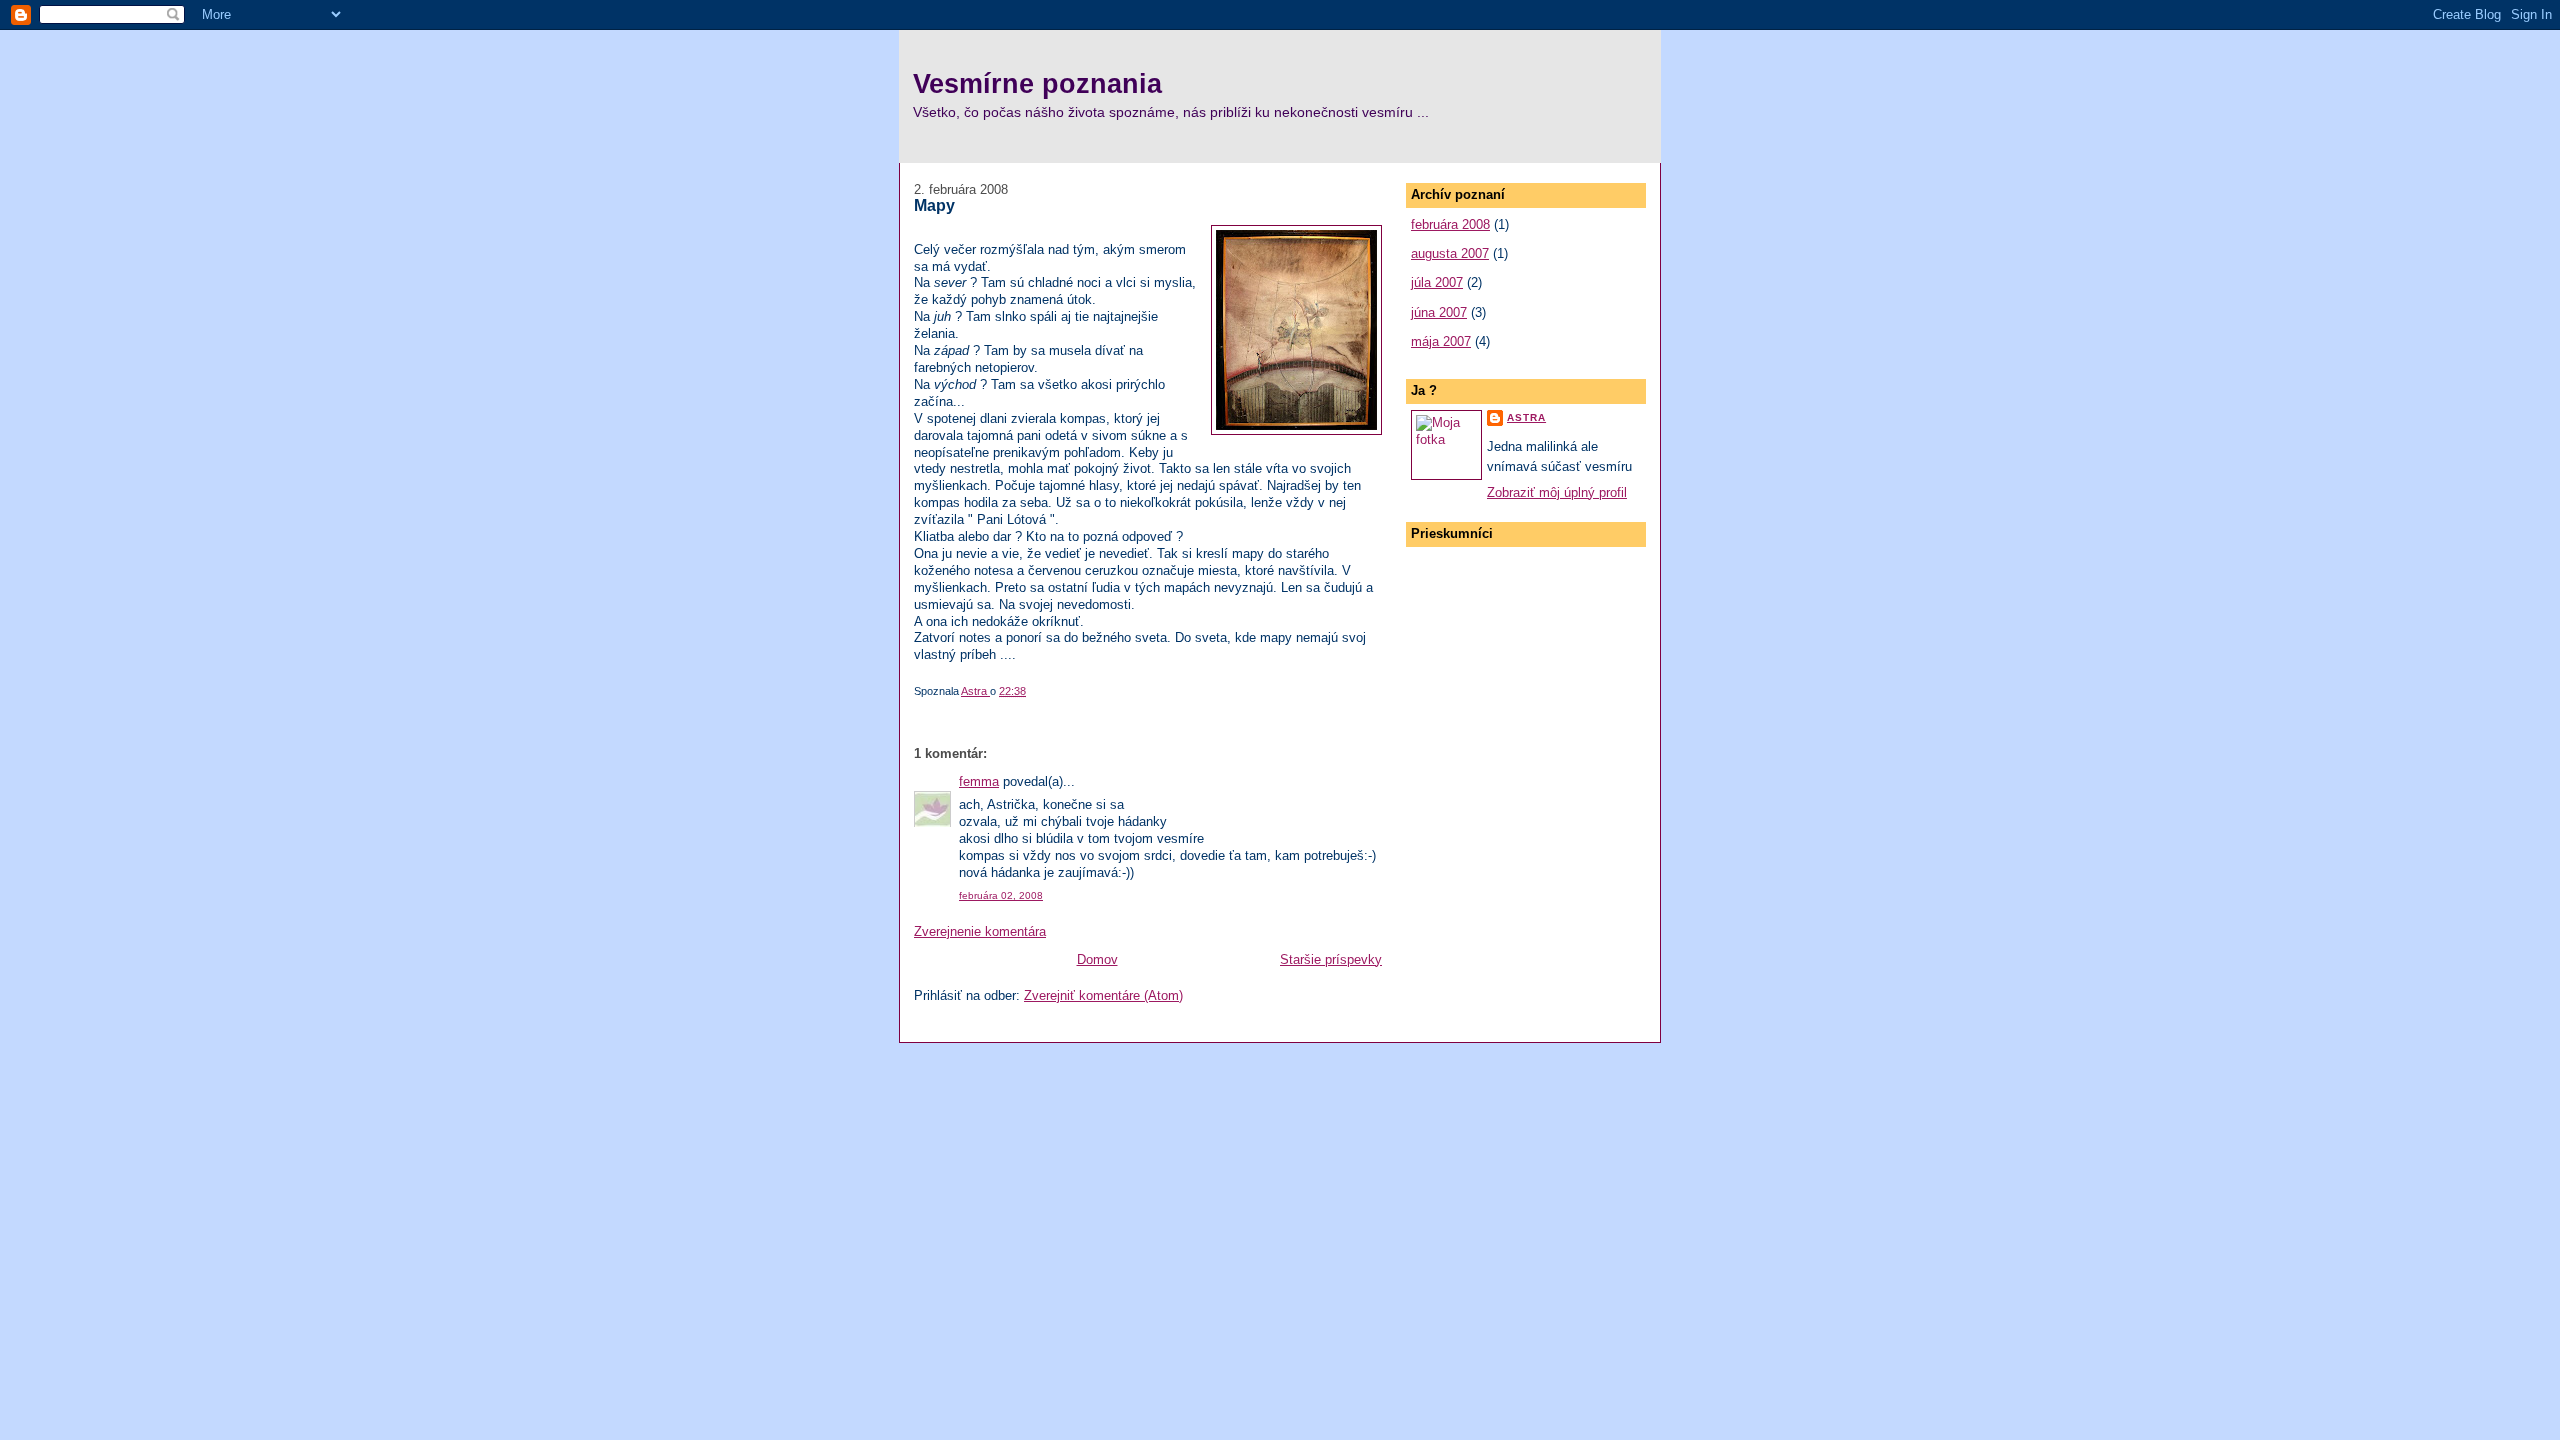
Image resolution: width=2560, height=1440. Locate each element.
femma (979, 781)
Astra (1526, 417)
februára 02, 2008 (1001, 895)
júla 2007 (1437, 282)
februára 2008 (1450, 224)
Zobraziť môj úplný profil (1557, 492)
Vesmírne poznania (1037, 83)
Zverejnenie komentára (980, 931)
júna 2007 (1439, 312)
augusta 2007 (1450, 253)
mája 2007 (1441, 341)
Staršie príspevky (1331, 959)
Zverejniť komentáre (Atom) (1103, 995)
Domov (1097, 959)
